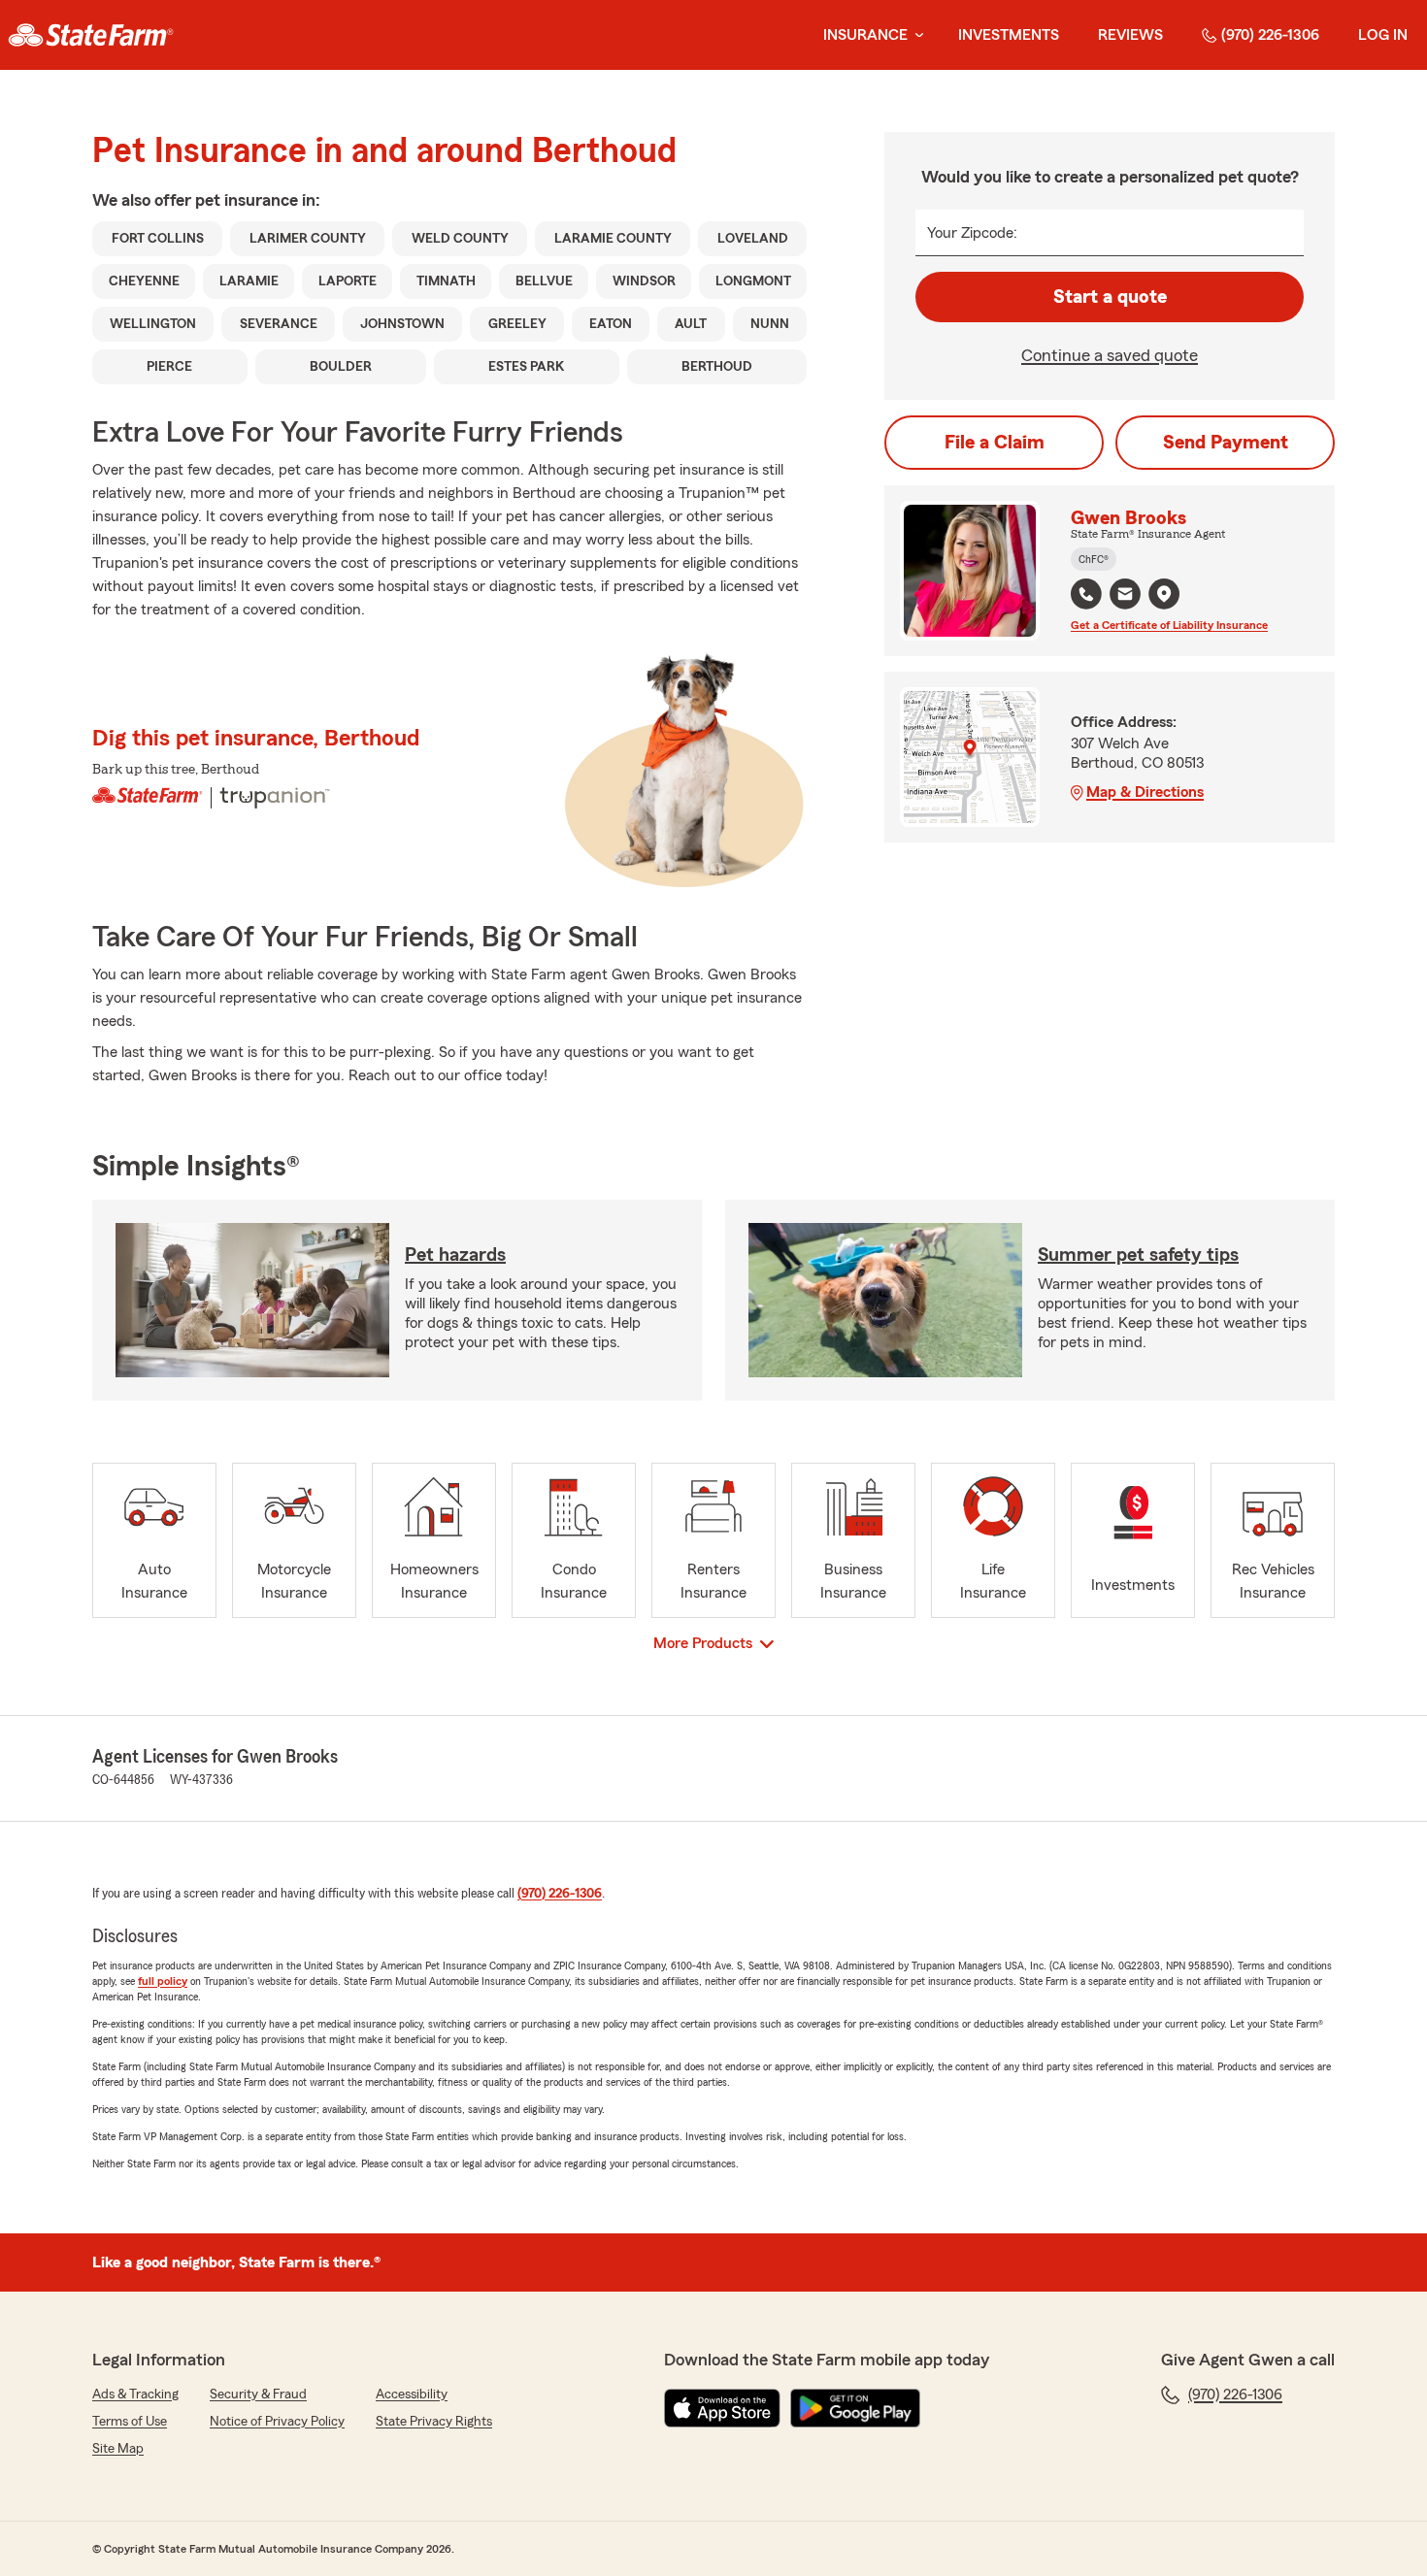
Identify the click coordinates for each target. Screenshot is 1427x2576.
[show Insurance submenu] (915, 35)
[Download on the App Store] (722, 2408)
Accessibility (412, 2394)
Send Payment (1226, 443)
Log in (1383, 35)
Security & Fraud (258, 2394)
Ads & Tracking (135, 2394)
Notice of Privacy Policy (277, 2422)
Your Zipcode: (972, 233)
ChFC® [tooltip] (1094, 559)
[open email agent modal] (1125, 596)
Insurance (865, 35)
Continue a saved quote (1110, 355)
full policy (163, 1981)
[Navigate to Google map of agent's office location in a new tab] (1164, 594)
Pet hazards (455, 1255)
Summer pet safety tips (1138, 1255)
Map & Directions (1145, 792)
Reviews (1130, 35)
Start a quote (1110, 297)
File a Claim (995, 443)
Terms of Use (130, 2422)
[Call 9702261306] (1086, 594)
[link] (91, 35)
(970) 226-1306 (1270, 35)
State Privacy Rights (434, 2422)
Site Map (118, 2449)
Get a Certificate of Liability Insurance (1169, 625)
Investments (1009, 35)
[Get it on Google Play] (855, 2408)
